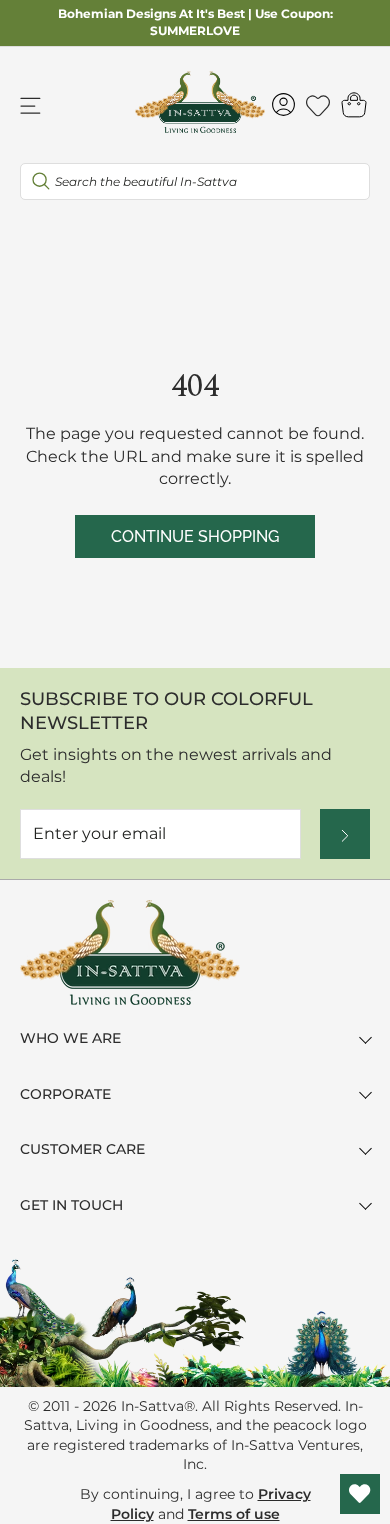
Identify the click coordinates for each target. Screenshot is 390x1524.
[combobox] (195, 181)
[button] (354, 104)
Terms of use (234, 1514)
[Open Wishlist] (360, 1494)
